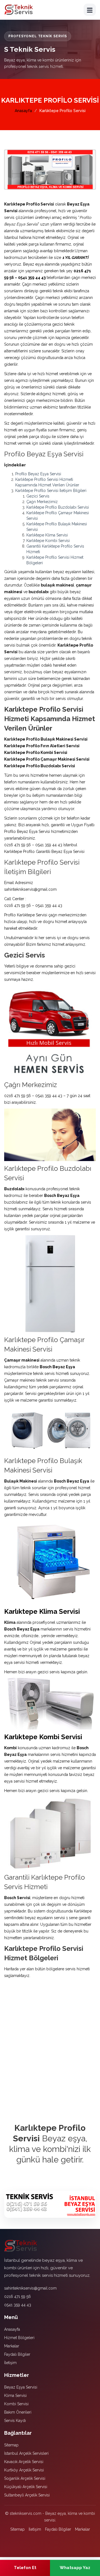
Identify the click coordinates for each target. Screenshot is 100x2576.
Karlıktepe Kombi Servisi (48, 541)
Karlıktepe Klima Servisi (47, 535)
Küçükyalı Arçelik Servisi (26, 2487)
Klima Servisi (15, 2396)
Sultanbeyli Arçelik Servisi (27, 2495)
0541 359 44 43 (18, 2305)
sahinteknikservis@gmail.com (30, 2288)
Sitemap (11, 2445)
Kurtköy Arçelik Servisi (24, 2470)
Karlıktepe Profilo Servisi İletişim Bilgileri (51, 491)
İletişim (10, 2363)
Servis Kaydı (15, 2421)
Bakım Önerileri (18, 2412)
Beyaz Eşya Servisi (21, 2387)
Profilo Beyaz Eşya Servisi (38, 474)
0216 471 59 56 (17, 2297)
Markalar (12, 2346)
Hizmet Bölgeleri (19, 2338)
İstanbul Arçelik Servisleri (26, 2453)
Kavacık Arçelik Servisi (24, 2462)
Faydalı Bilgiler (17, 2354)
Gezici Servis (38, 496)
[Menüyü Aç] (90, 10)
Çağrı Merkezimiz (42, 502)
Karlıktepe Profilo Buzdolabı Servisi (58, 507)
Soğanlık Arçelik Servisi (25, 2478)
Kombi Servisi (16, 2404)
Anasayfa (23, 111)
